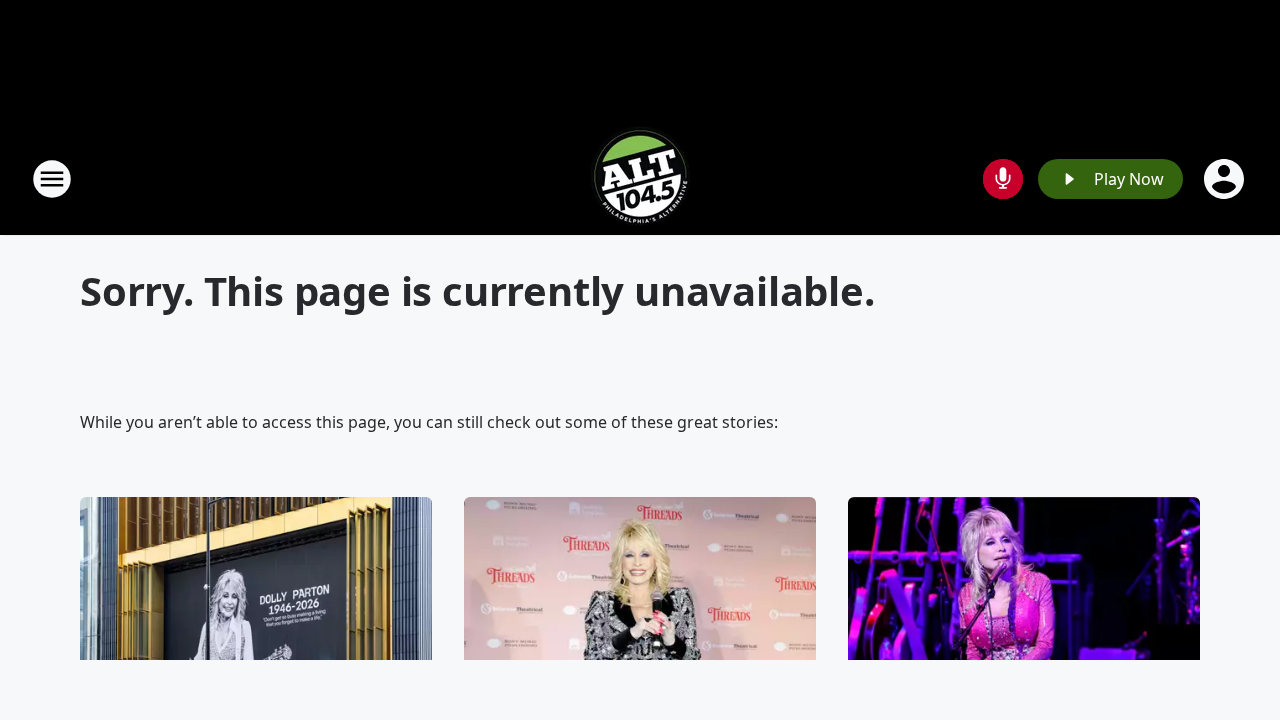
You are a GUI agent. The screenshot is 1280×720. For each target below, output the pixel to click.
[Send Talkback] (1003, 179)
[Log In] (1226, 179)
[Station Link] (640, 178)
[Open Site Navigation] (52, 179)
